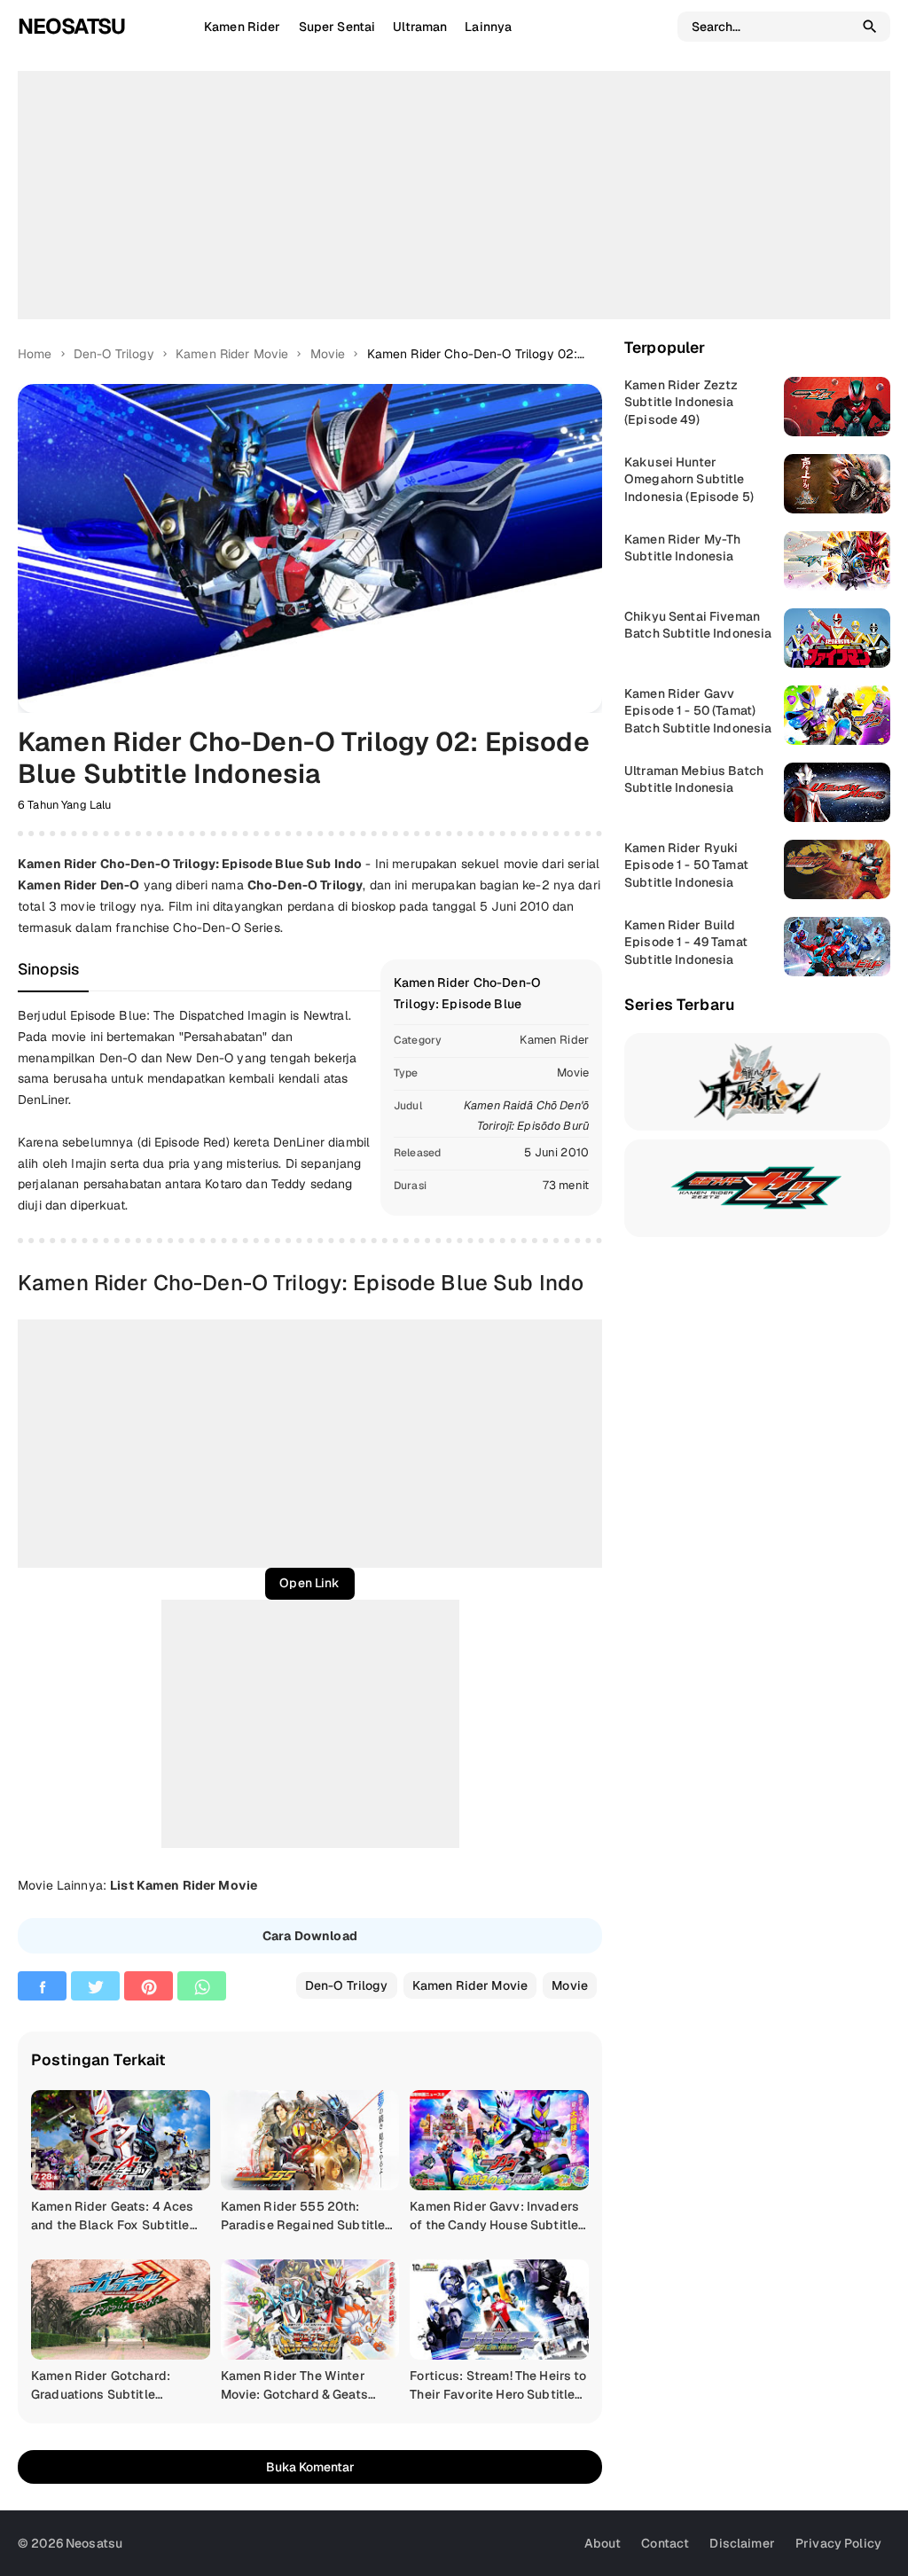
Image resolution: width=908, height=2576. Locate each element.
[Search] (870, 27)
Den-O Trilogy (347, 1985)
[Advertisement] (454, 195)
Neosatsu (71, 26)
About (603, 2543)
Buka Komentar (310, 2467)
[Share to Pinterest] (149, 1986)
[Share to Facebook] (42, 1986)
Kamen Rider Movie (470, 1985)
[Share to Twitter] (95, 1986)
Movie (573, 1073)
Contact (665, 2543)
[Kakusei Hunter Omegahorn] (757, 1082)
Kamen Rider (554, 1040)
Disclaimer (742, 2543)
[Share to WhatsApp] (202, 1986)
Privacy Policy (838, 2543)
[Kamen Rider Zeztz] (757, 1188)
